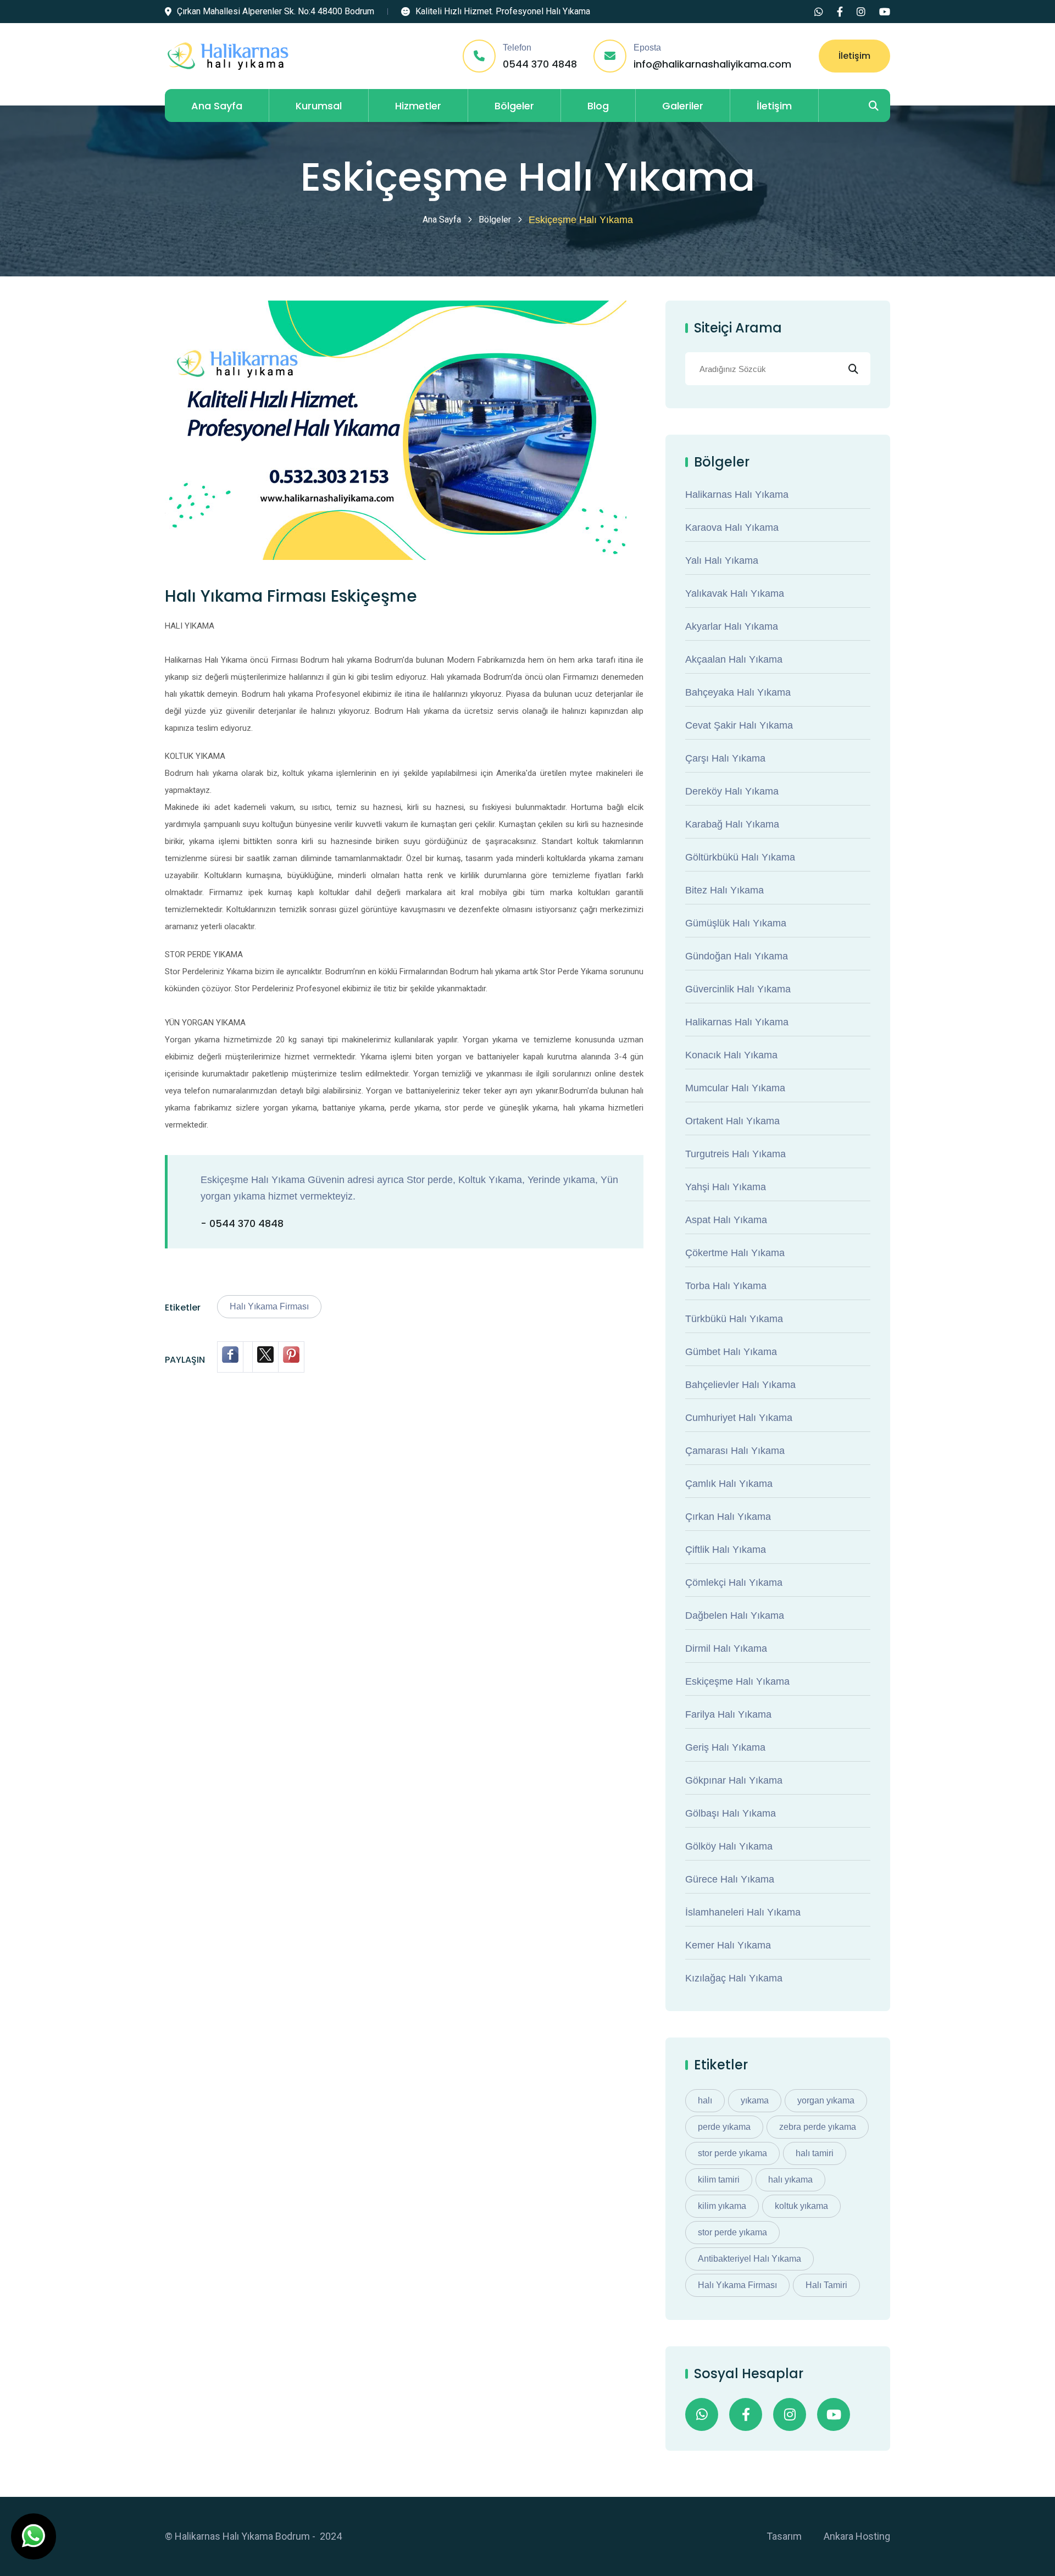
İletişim (854, 56)
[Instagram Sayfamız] (861, 12)
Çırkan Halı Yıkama (728, 1517)
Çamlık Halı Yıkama (729, 1484)
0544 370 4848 (540, 64)
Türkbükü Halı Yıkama (734, 1319)
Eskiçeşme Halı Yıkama (737, 1681)
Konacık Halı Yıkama (731, 1055)
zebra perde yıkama (818, 2127)
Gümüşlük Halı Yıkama (736, 923)
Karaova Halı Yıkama (732, 528)
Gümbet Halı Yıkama (731, 1352)
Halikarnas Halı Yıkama (737, 495)
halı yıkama (790, 2180)
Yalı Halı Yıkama (722, 560)
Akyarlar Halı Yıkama (732, 626)
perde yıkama (724, 2127)
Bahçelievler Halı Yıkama (740, 1385)
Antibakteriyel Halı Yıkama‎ (749, 2259)
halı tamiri (815, 2153)
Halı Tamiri (826, 2285)
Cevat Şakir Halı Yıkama (739, 725)
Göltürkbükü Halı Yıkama (740, 857)
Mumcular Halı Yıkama (735, 1088)
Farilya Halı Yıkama (728, 1714)
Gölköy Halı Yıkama (729, 1846)
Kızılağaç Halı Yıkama (734, 1978)
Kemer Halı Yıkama (728, 1945)
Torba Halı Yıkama (726, 1286)
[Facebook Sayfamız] (840, 12)
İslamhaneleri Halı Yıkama (743, 1912)
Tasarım (784, 2536)
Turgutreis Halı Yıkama (735, 1154)
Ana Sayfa (217, 106)
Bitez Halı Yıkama (724, 890)
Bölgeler (514, 106)
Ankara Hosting (857, 2536)
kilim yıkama (722, 2206)
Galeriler (683, 106)
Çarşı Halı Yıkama (725, 758)
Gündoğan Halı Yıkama (737, 956)
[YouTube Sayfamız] (885, 12)
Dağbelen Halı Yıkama (735, 1615)
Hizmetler (418, 106)
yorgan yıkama (826, 2100)
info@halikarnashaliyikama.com (712, 64)
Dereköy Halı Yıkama (732, 791)
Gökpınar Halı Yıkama (734, 1780)
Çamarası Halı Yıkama (735, 1451)
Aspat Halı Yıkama (726, 1220)
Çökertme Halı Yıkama (735, 1253)
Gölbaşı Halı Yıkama (731, 1813)
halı (705, 2100)
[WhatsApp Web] (819, 12)
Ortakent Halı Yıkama (732, 1121)
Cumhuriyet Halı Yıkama (739, 1418)
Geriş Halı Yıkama (725, 1747)
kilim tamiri (719, 2180)
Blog (598, 106)
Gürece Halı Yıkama (730, 1879)
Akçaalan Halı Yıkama (734, 659)
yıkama (755, 2100)
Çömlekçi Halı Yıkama (734, 1583)
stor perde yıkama (732, 2153)
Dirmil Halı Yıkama (726, 1648)
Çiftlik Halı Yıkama (726, 1550)
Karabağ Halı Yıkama (732, 824)
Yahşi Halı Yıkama (726, 1187)
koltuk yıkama (801, 2206)
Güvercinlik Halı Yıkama (738, 989)
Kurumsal (319, 106)
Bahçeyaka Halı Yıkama (738, 692)
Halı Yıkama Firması (269, 1306)
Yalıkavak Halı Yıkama (735, 593)
